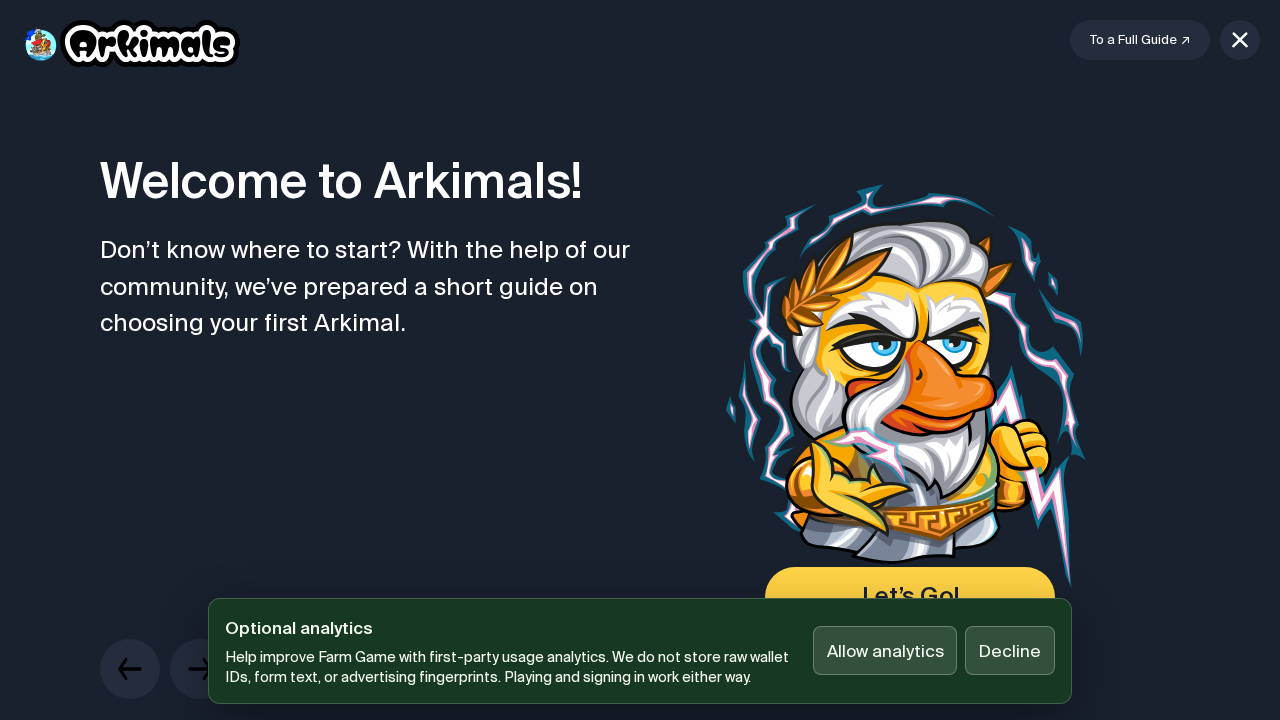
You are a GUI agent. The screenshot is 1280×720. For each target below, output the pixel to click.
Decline (1010, 650)
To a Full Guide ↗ (1140, 39)
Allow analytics (885, 650)
